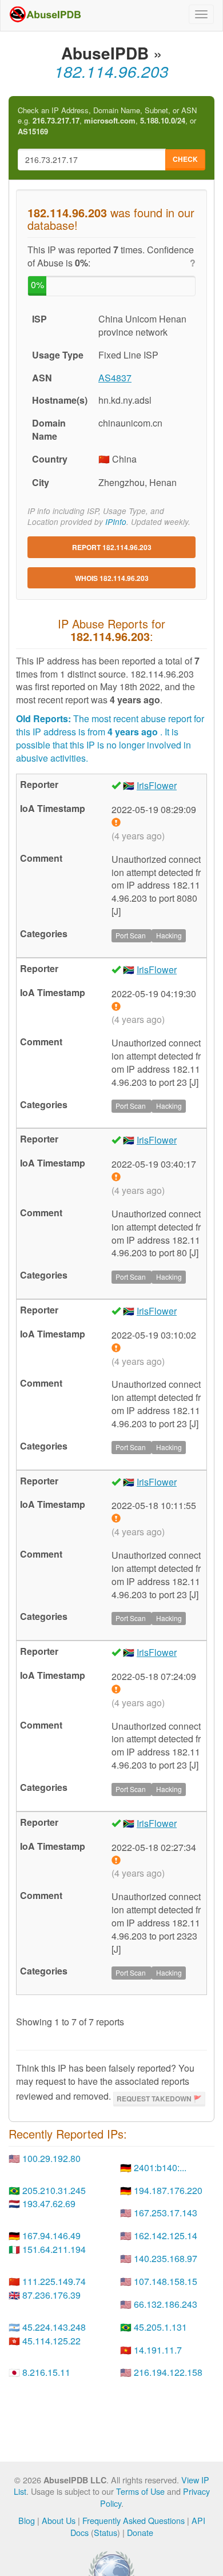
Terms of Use (140, 2491)
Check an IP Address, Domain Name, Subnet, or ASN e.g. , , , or (107, 121)
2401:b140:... (160, 2167)
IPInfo (116, 522)
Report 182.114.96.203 (112, 547)
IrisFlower (157, 785)
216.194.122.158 (168, 2372)
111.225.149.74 (54, 2281)
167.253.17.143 (166, 2213)
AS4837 (115, 378)
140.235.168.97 (166, 2258)
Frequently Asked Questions (134, 2520)
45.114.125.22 (51, 2341)
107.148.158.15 (166, 2281)
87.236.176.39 (51, 2295)
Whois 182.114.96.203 (112, 578)
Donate (140, 2532)
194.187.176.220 (168, 2190)
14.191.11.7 (158, 2350)
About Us (59, 2520)
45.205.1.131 (160, 2327)
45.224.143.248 (54, 2327)
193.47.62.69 (49, 2203)
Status (105, 2532)
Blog (27, 2520)
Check (185, 159)
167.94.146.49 (51, 2235)
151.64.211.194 (54, 2249)
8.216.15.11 (46, 2372)
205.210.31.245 (54, 2190)
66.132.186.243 (166, 2304)
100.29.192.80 (51, 2158)
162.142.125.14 (166, 2235)
